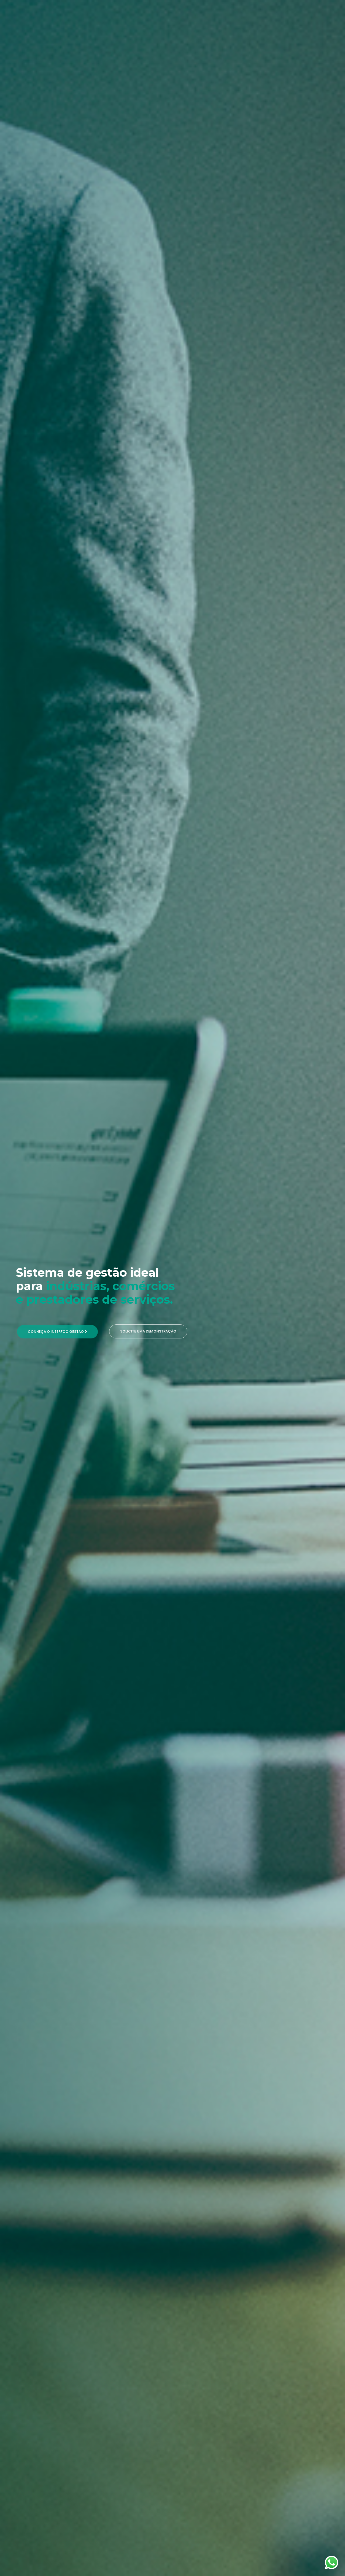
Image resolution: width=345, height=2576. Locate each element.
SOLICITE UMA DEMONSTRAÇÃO (148, 1331)
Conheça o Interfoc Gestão (56, 1332)
